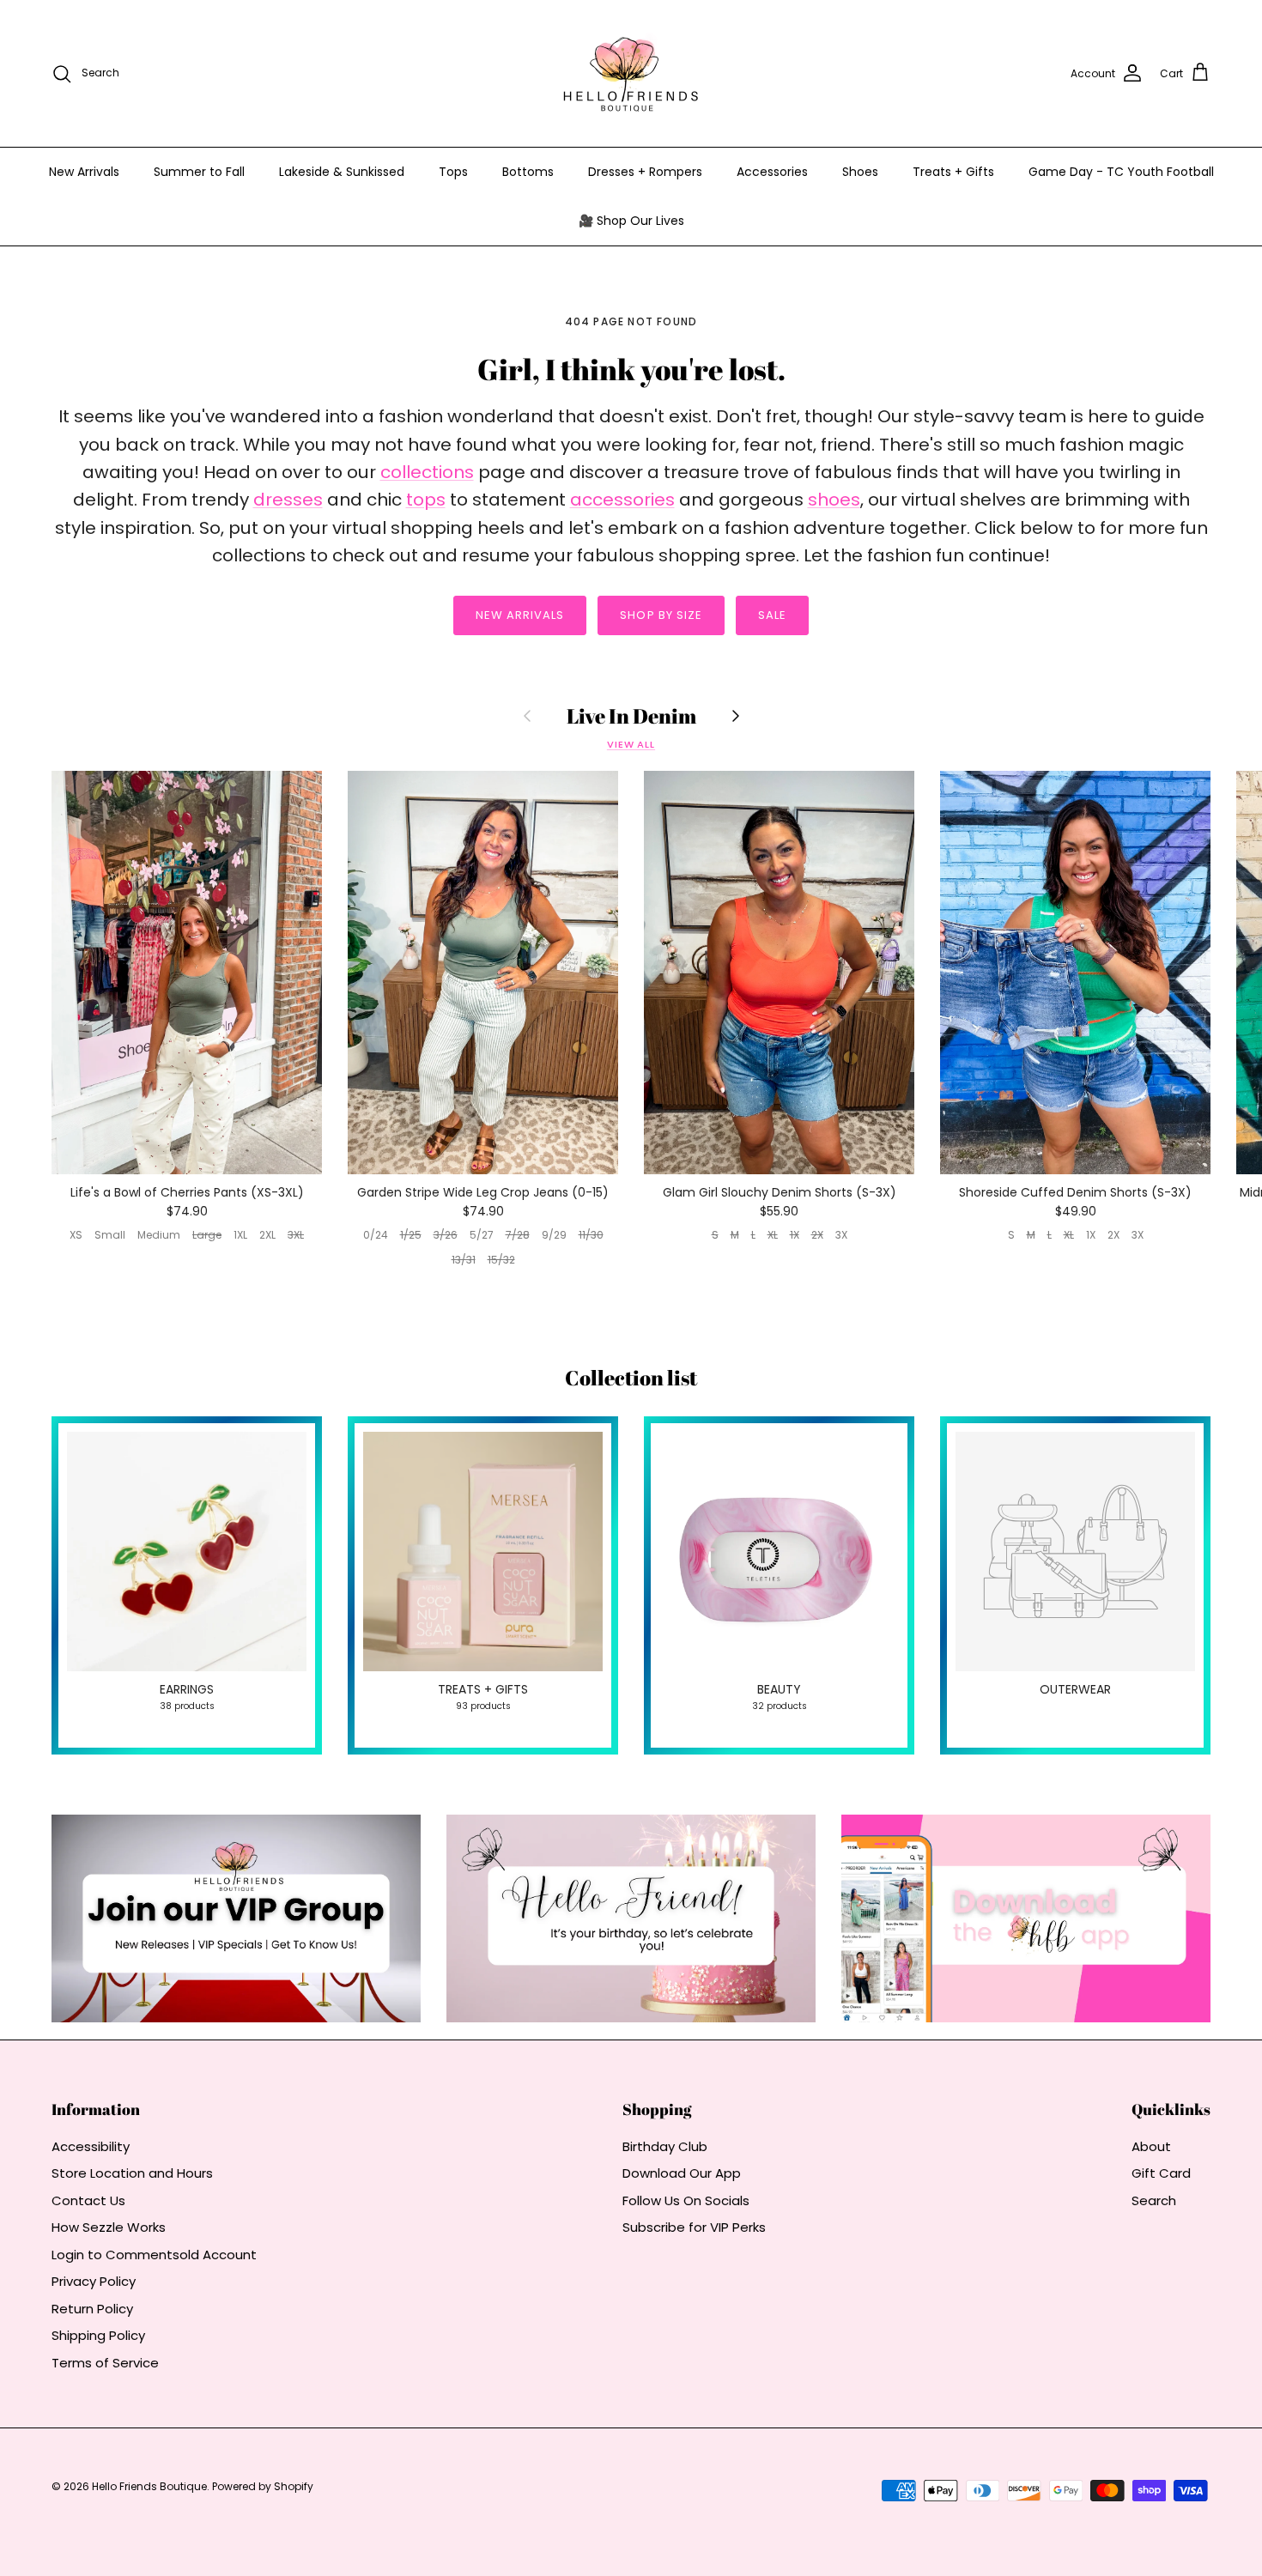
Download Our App (682, 2173)
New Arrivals (84, 172)
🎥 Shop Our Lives (631, 221)
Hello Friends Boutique (149, 2486)
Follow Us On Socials (686, 2200)
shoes (834, 500)
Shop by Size (661, 615)
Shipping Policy (98, 2335)
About (1151, 2146)
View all (631, 744)
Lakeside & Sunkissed (342, 172)
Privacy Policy (94, 2281)
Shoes (860, 172)
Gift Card (1161, 2173)
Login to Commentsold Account (154, 2255)
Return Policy (92, 2309)
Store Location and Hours (132, 2173)
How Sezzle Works (109, 2227)
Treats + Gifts (953, 172)
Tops (453, 172)
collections (427, 472)
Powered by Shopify (263, 2486)
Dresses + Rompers (645, 172)
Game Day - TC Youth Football (1121, 172)
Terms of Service (105, 2363)
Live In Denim (631, 716)
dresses (288, 500)
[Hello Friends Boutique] (631, 73)
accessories (622, 500)
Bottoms (528, 172)
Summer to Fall (199, 172)
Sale (772, 615)
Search (1154, 2200)
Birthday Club (665, 2146)
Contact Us (88, 2200)
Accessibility (91, 2146)
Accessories (772, 172)
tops (426, 500)
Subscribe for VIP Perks (694, 2227)
